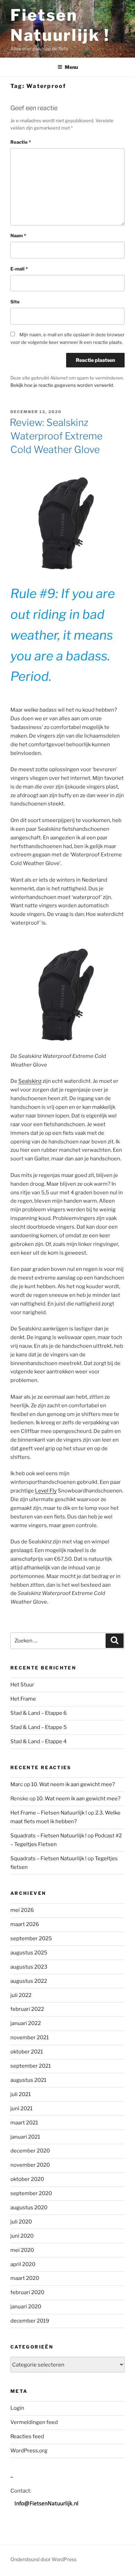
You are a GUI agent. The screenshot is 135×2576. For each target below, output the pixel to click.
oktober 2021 (27, 2052)
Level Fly (46, 1491)
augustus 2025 (29, 1953)
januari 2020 (26, 2307)
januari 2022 (26, 2023)
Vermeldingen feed (34, 2422)
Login (17, 2408)
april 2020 (23, 2264)
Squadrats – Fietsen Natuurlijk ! (48, 1836)
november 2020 (30, 2165)
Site (15, 302)
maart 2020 (25, 2278)
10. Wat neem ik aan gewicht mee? (73, 1784)
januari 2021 (25, 2137)
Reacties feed (27, 2436)
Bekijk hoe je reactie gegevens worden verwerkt (62, 385)
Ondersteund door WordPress (43, 2559)
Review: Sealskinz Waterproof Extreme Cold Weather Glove (56, 436)
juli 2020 (21, 2222)
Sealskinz (30, 1081)
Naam (18, 235)
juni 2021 (21, 2109)
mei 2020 (22, 2250)
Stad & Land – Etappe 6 (39, 1713)
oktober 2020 (27, 2179)
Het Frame (23, 1699)
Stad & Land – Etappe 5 (39, 1727)
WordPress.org (29, 2451)
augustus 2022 (29, 1981)
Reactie (21, 142)
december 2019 (30, 2321)
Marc (17, 1784)
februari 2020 (27, 2292)
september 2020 (31, 2193)
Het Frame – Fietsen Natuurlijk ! (49, 1813)
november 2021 (30, 2038)
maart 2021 (24, 2123)
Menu (71, 67)
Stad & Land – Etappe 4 (39, 1741)
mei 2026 (22, 1910)
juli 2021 (21, 2094)
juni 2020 (22, 2236)
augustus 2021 (28, 2080)
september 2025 (31, 1938)
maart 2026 (25, 1924)
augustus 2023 (29, 1967)
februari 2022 (27, 2009)
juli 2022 (21, 1995)
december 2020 (30, 2151)
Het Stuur (22, 1685)
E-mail (19, 269)
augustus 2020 (29, 2208)
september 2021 (31, 2066)
